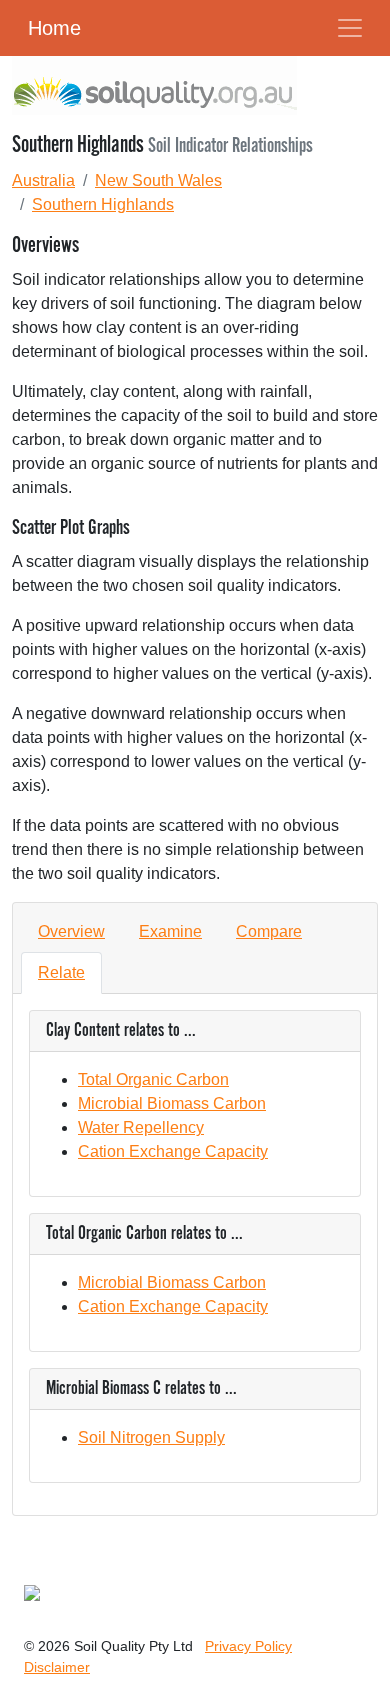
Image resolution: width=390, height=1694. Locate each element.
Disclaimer (57, 1667)
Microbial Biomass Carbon (172, 1103)
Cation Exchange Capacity (173, 1151)
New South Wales (158, 180)
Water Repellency (141, 1127)
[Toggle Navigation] (350, 28)
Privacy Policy (248, 1646)
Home (54, 28)
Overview (71, 931)
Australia (43, 180)
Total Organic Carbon (153, 1079)
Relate (61, 972)
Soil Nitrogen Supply (151, 1437)
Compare (269, 931)
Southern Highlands (103, 204)
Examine (170, 931)
